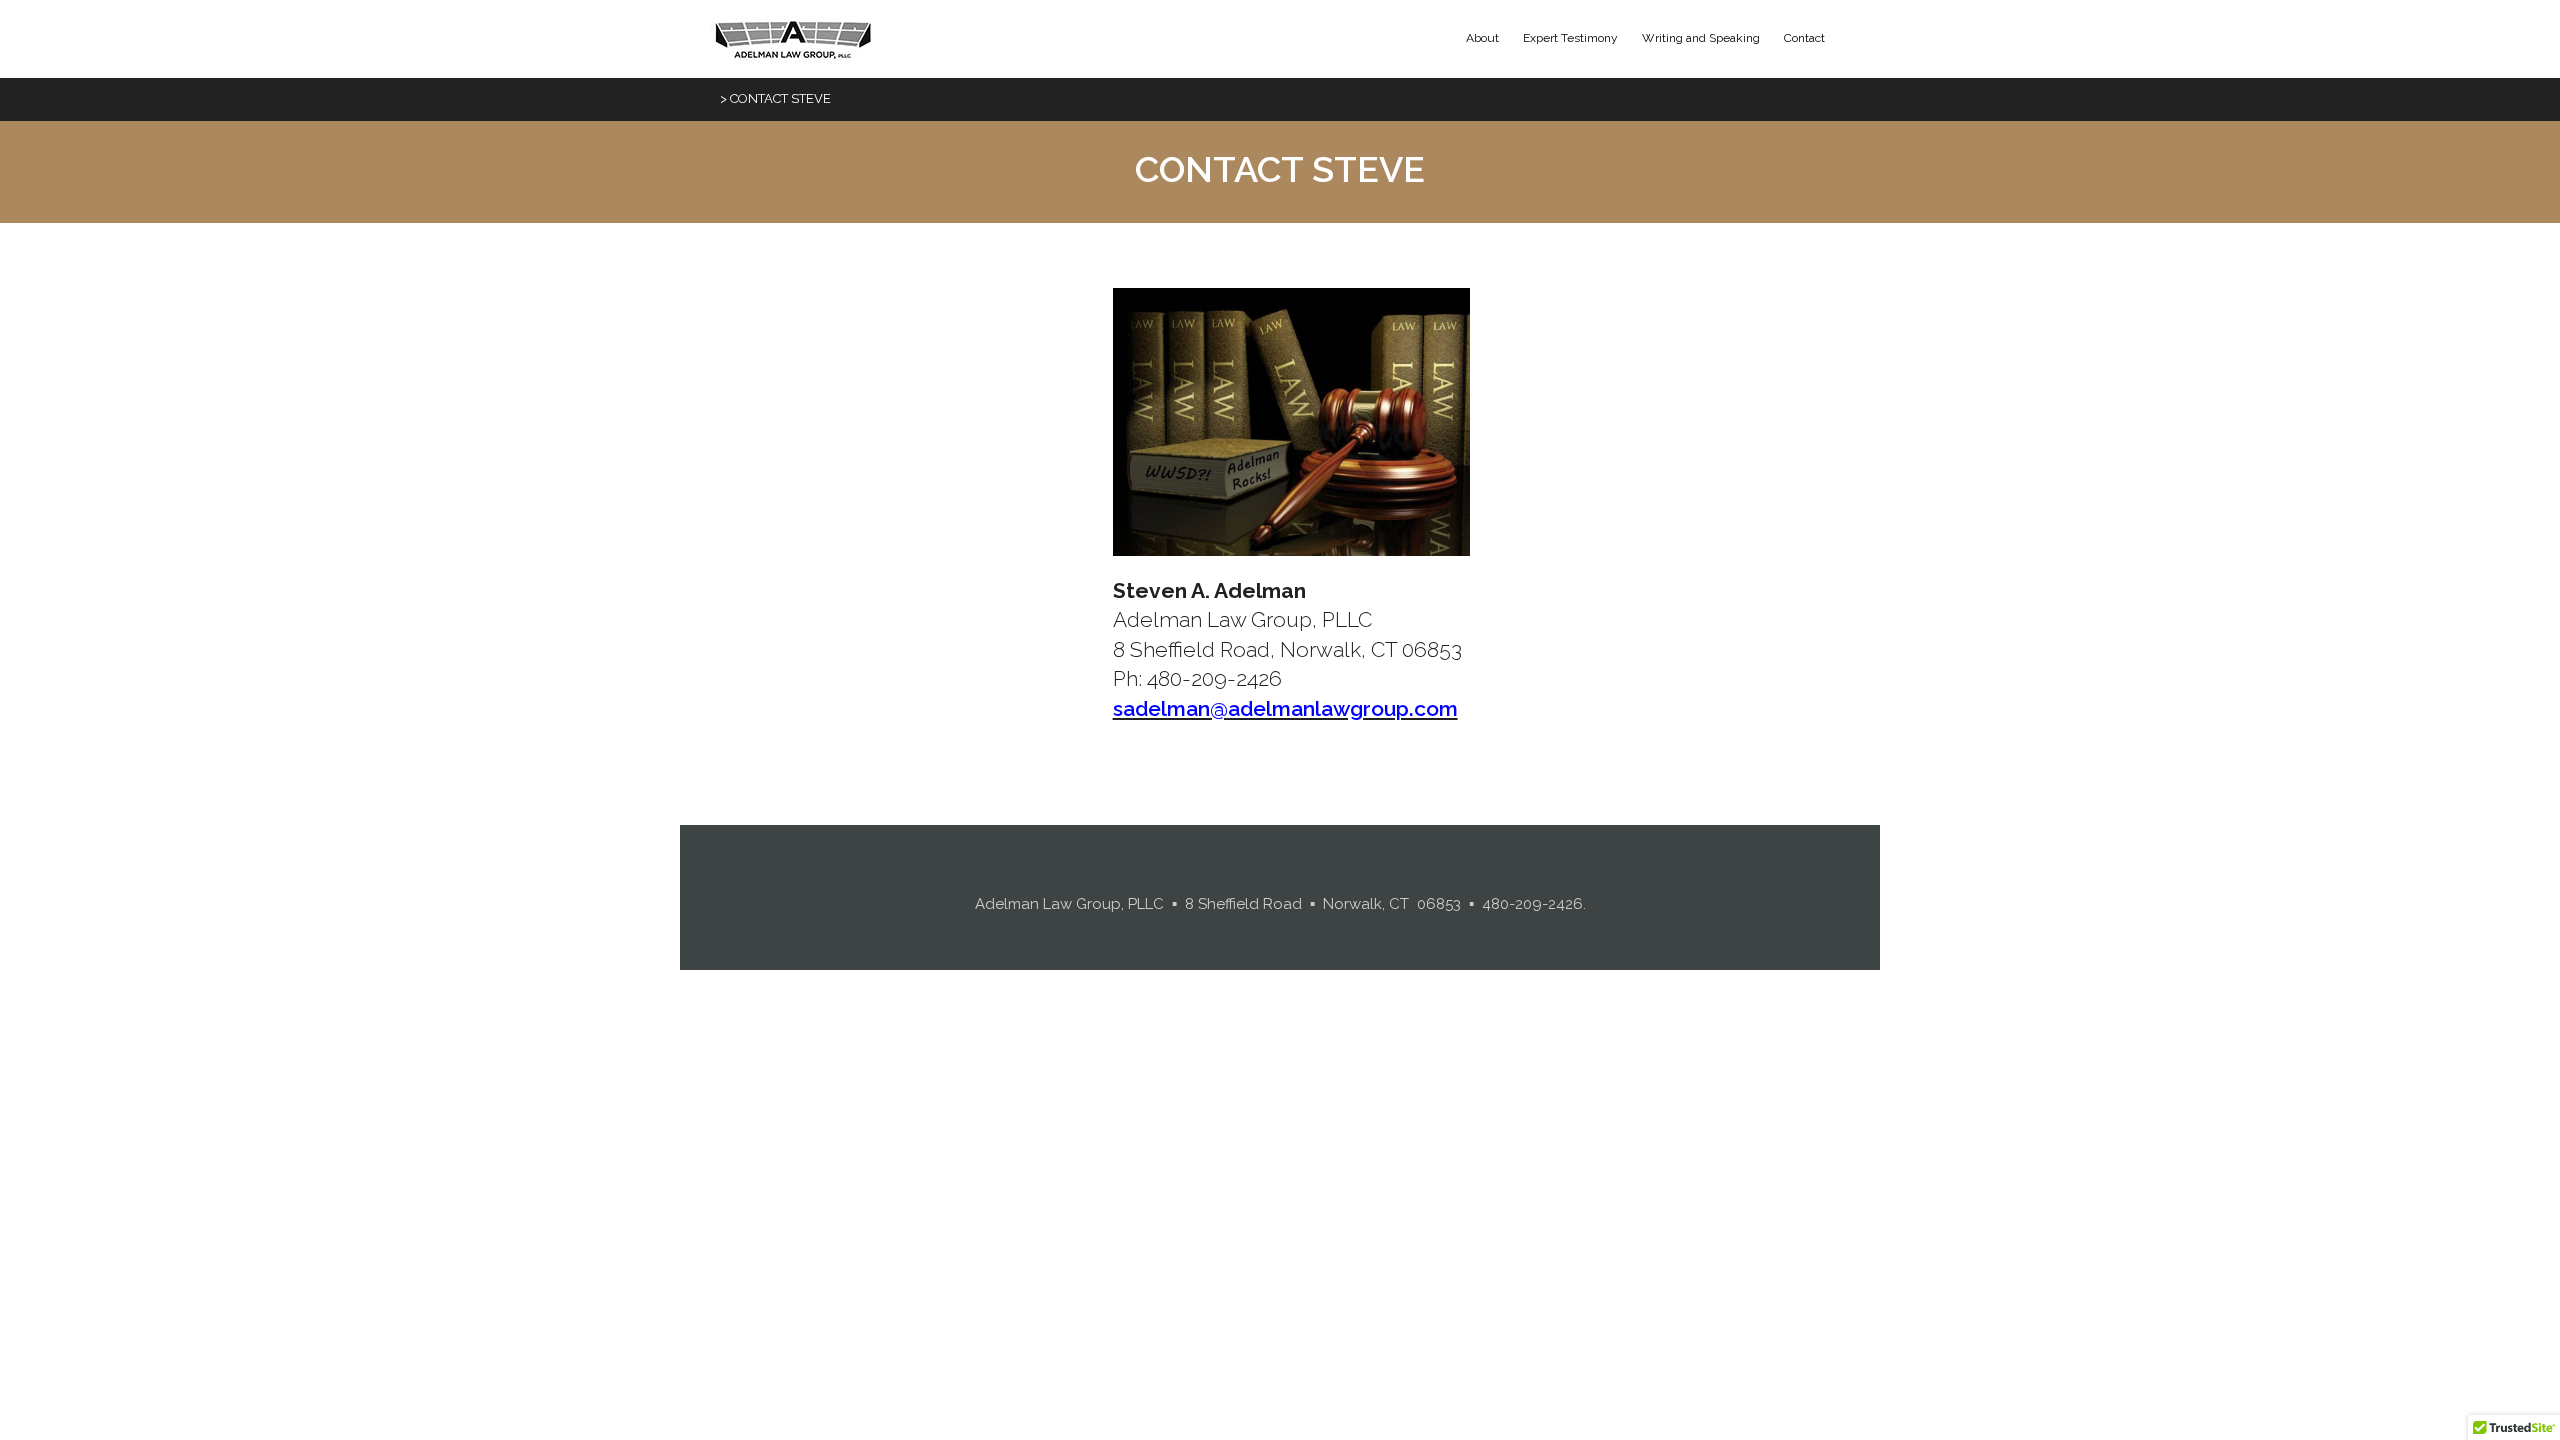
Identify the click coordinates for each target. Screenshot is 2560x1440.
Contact (1804, 38)
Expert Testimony (1570, 38)
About (1482, 38)
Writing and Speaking (1701, 38)
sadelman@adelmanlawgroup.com (1285, 708)
